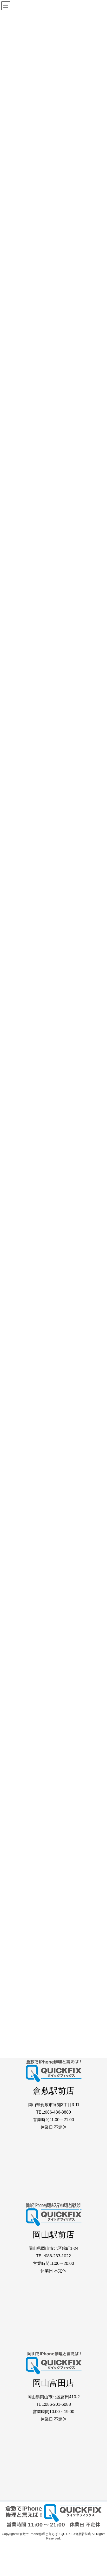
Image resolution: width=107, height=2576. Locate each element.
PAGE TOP (99, 2494)
